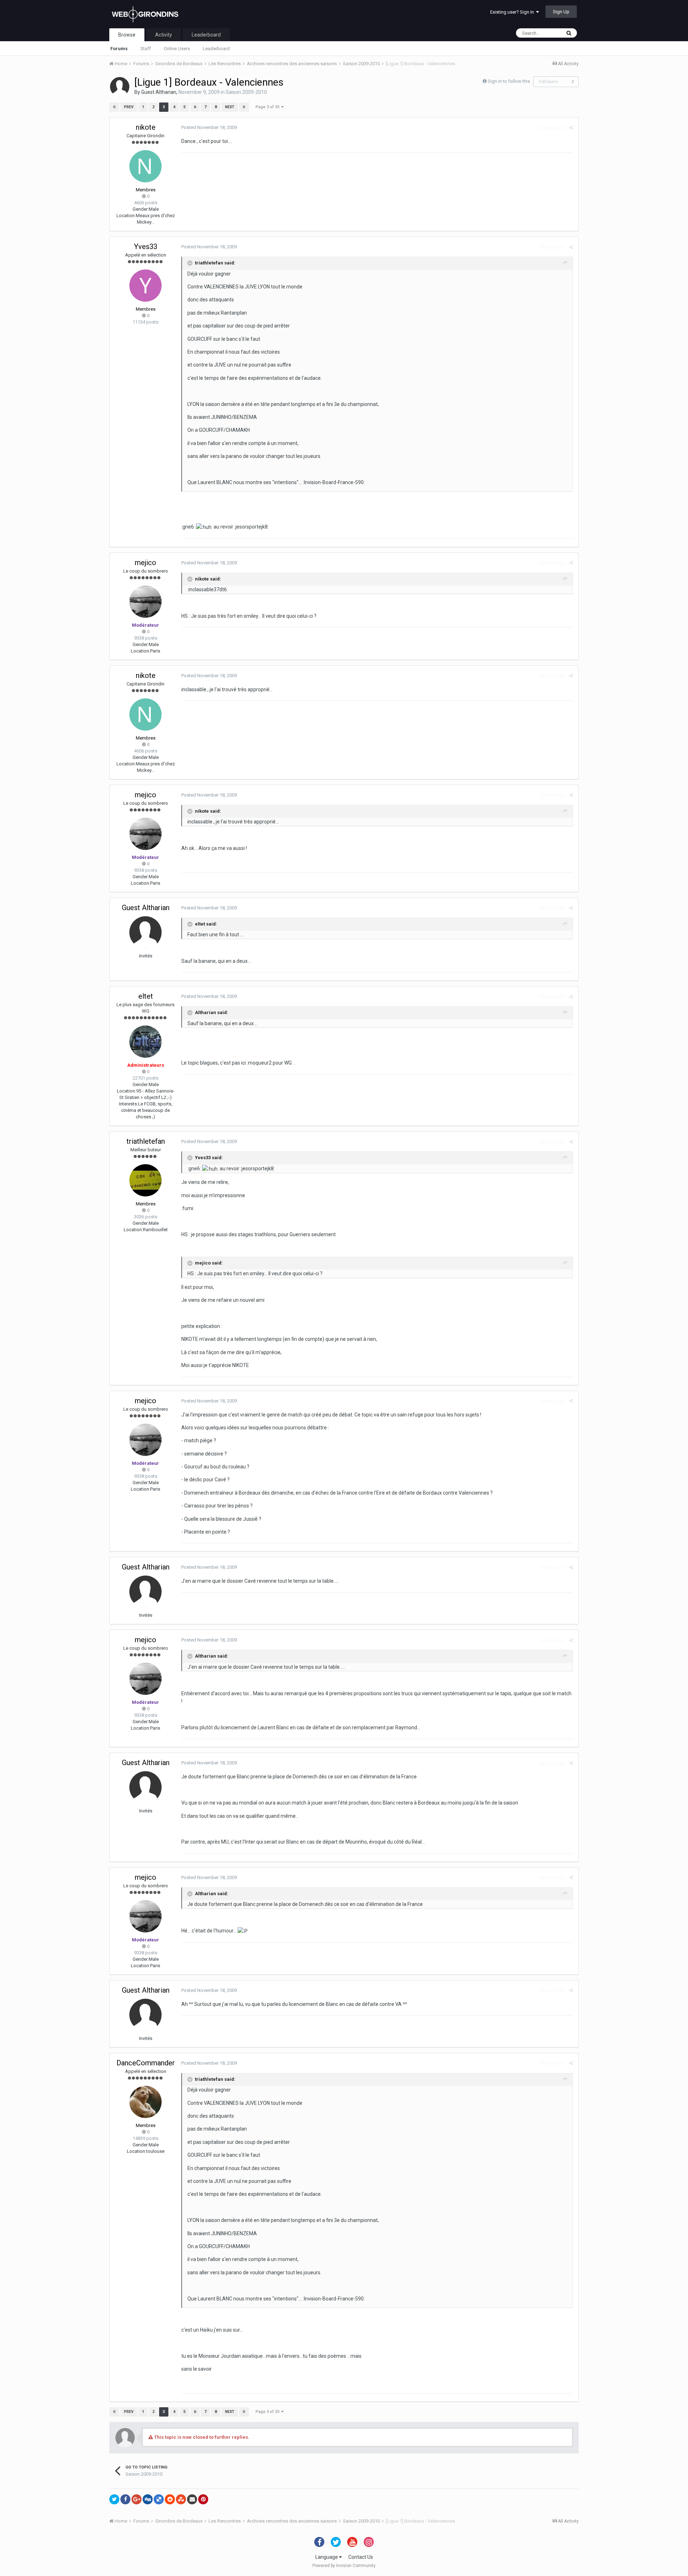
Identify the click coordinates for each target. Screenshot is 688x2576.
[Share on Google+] (137, 2499)
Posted (209, 127)
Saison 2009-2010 (246, 92)
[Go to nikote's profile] (145, 166)
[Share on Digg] (148, 2499)
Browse (127, 35)
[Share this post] (571, 128)
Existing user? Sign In (513, 12)
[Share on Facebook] (125, 2499)
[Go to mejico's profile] (145, 602)
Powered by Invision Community (344, 2566)
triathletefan (146, 1141)
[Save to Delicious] (159, 2499)
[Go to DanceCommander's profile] (145, 2102)
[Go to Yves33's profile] (145, 286)
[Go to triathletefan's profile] (145, 1180)
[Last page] (244, 107)
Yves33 (146, 247)
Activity (164, 35)
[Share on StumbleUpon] (181, 2499)
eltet (146, 996)
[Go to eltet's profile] (145, 1042)
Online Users (177, 49)
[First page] (114, 107)
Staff (146, 49)
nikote (146, 127)
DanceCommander (146, 2063)
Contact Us (361, 2557)
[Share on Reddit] (170, 2499)
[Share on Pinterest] (203, 2499)
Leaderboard (216, 49)
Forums (119, 49)
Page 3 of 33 (268, 107)
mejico (145, 563)
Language (327, 2557)
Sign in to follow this (509, 81)
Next (230, 107)
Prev (129, 107)
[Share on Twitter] (114, 2499)
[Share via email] (192, 2499)
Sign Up (561, 12)
